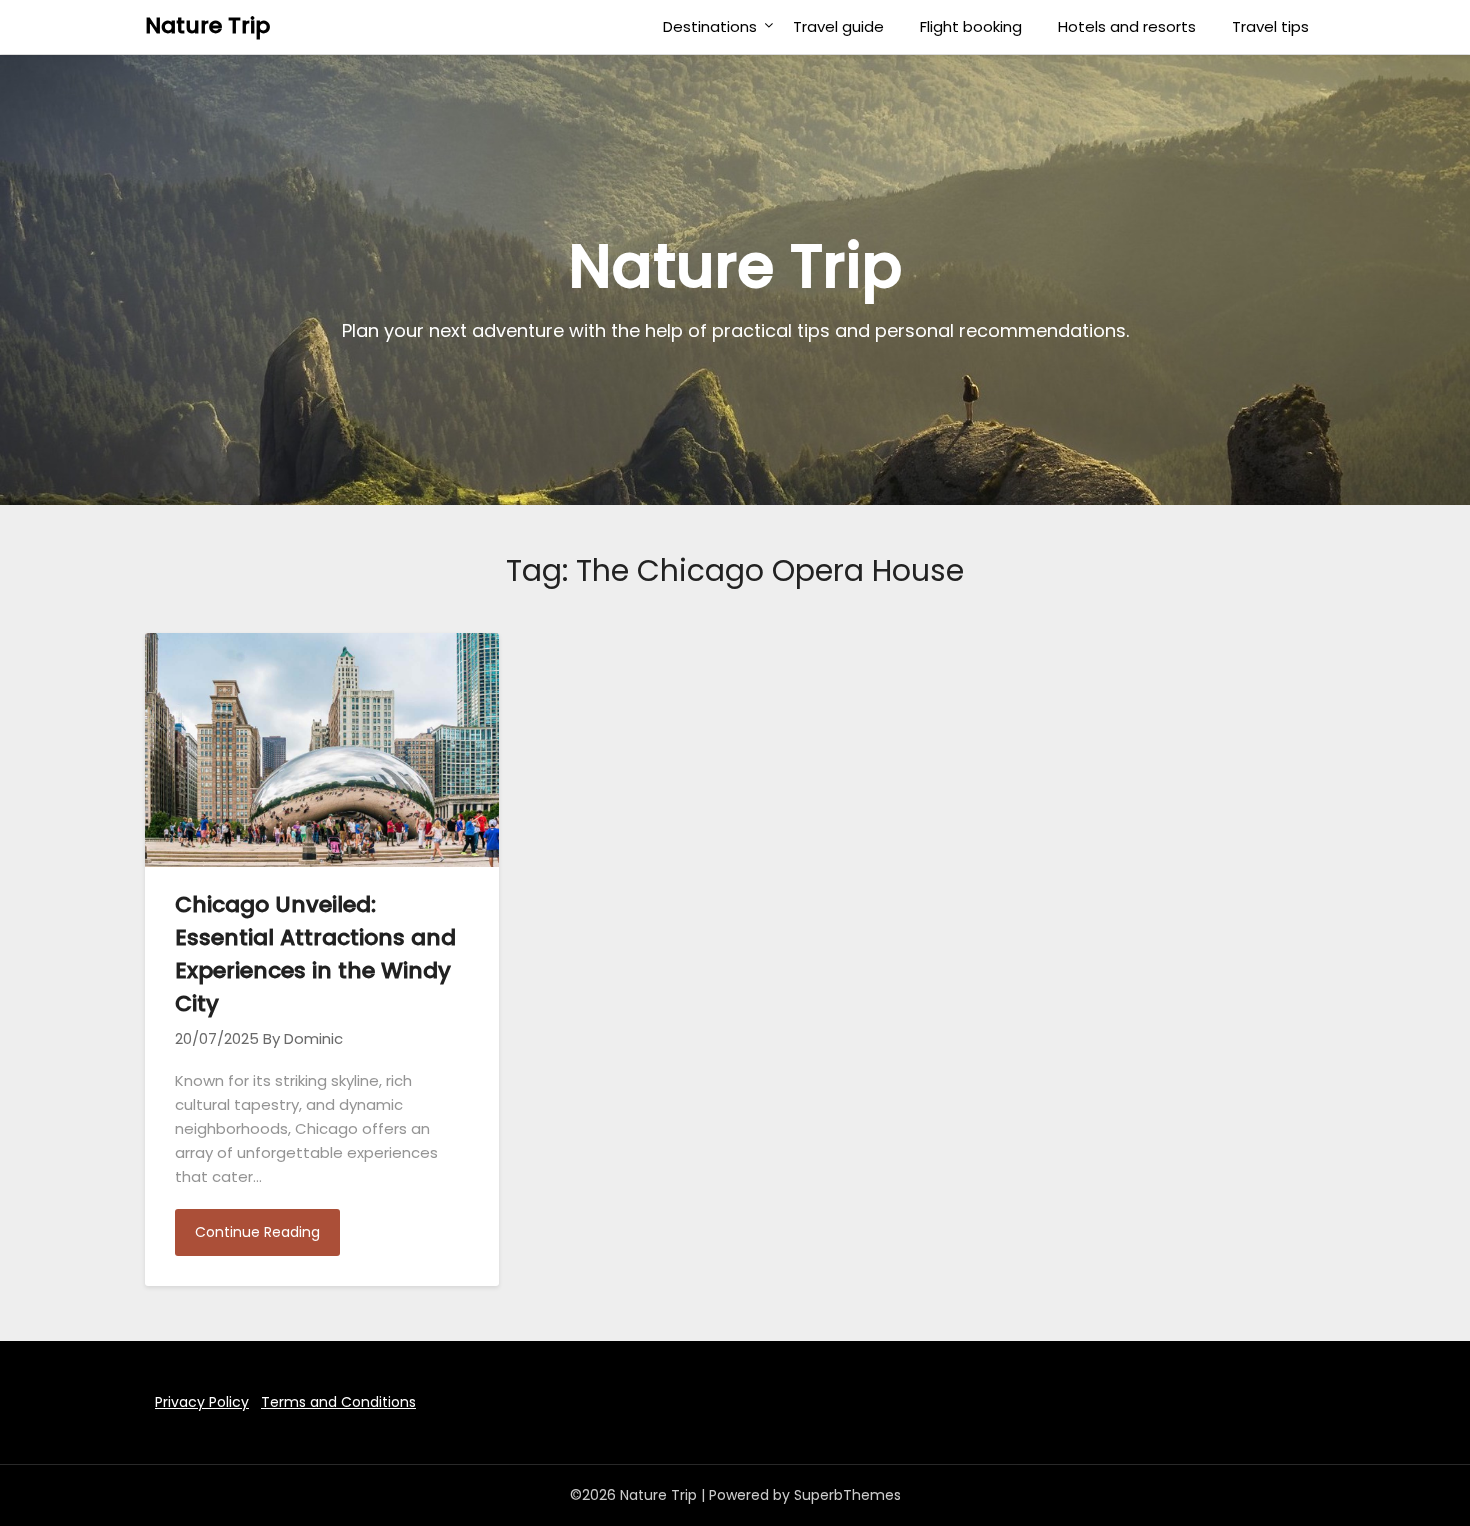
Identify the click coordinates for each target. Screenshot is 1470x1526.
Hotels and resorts (1127, 26)
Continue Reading (257, 1232)
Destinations (710, 26)
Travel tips (1270, 26)
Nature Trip (207, 25)
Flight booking (971, 26)
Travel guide (838, 26)
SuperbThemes (847, 1495)
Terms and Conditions (338, 1402)
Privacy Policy (202, 1402)
